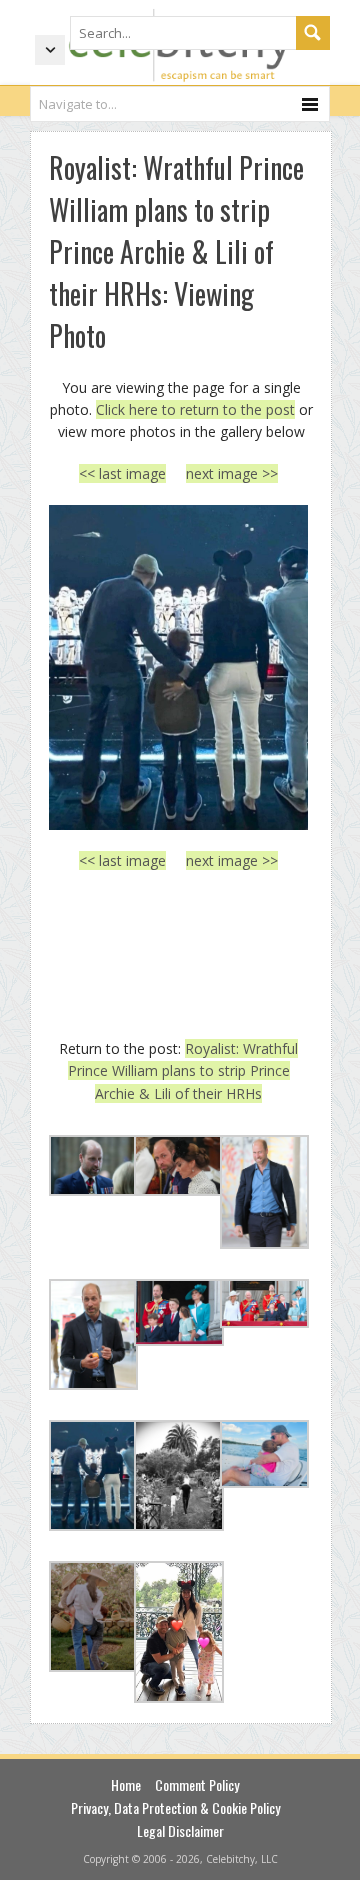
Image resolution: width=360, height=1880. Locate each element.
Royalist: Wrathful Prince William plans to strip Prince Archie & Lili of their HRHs (183, 1071)
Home (126, 1784)
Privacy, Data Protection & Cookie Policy (175, 1807)
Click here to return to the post (195, 409)
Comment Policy (197, 1784)
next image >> (232, 473)
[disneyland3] (178, 667)
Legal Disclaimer (180, 1830)
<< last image (122, 473)
